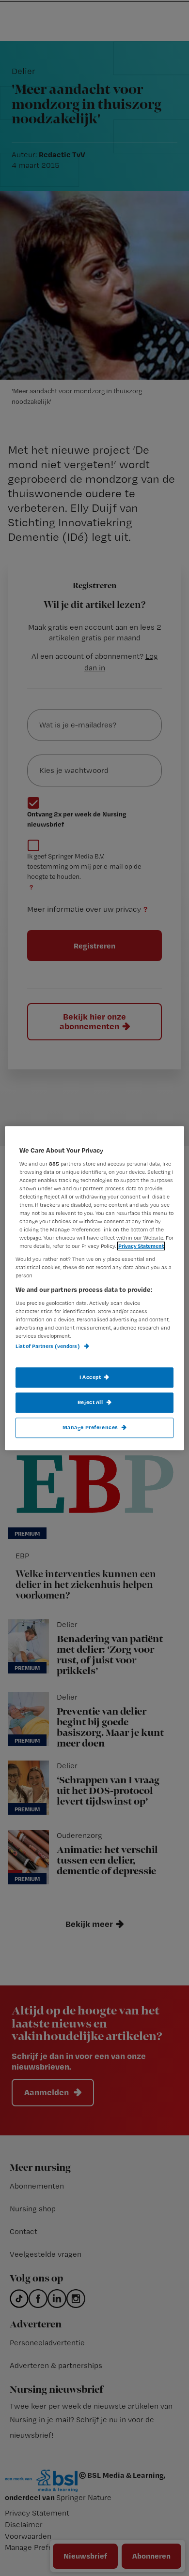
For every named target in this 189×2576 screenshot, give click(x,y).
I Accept (90, 1377)
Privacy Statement (141, 1246)
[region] (95, 1288)
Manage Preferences (90, 1427)
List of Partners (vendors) (48, 1347)
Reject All (90, 1402)
